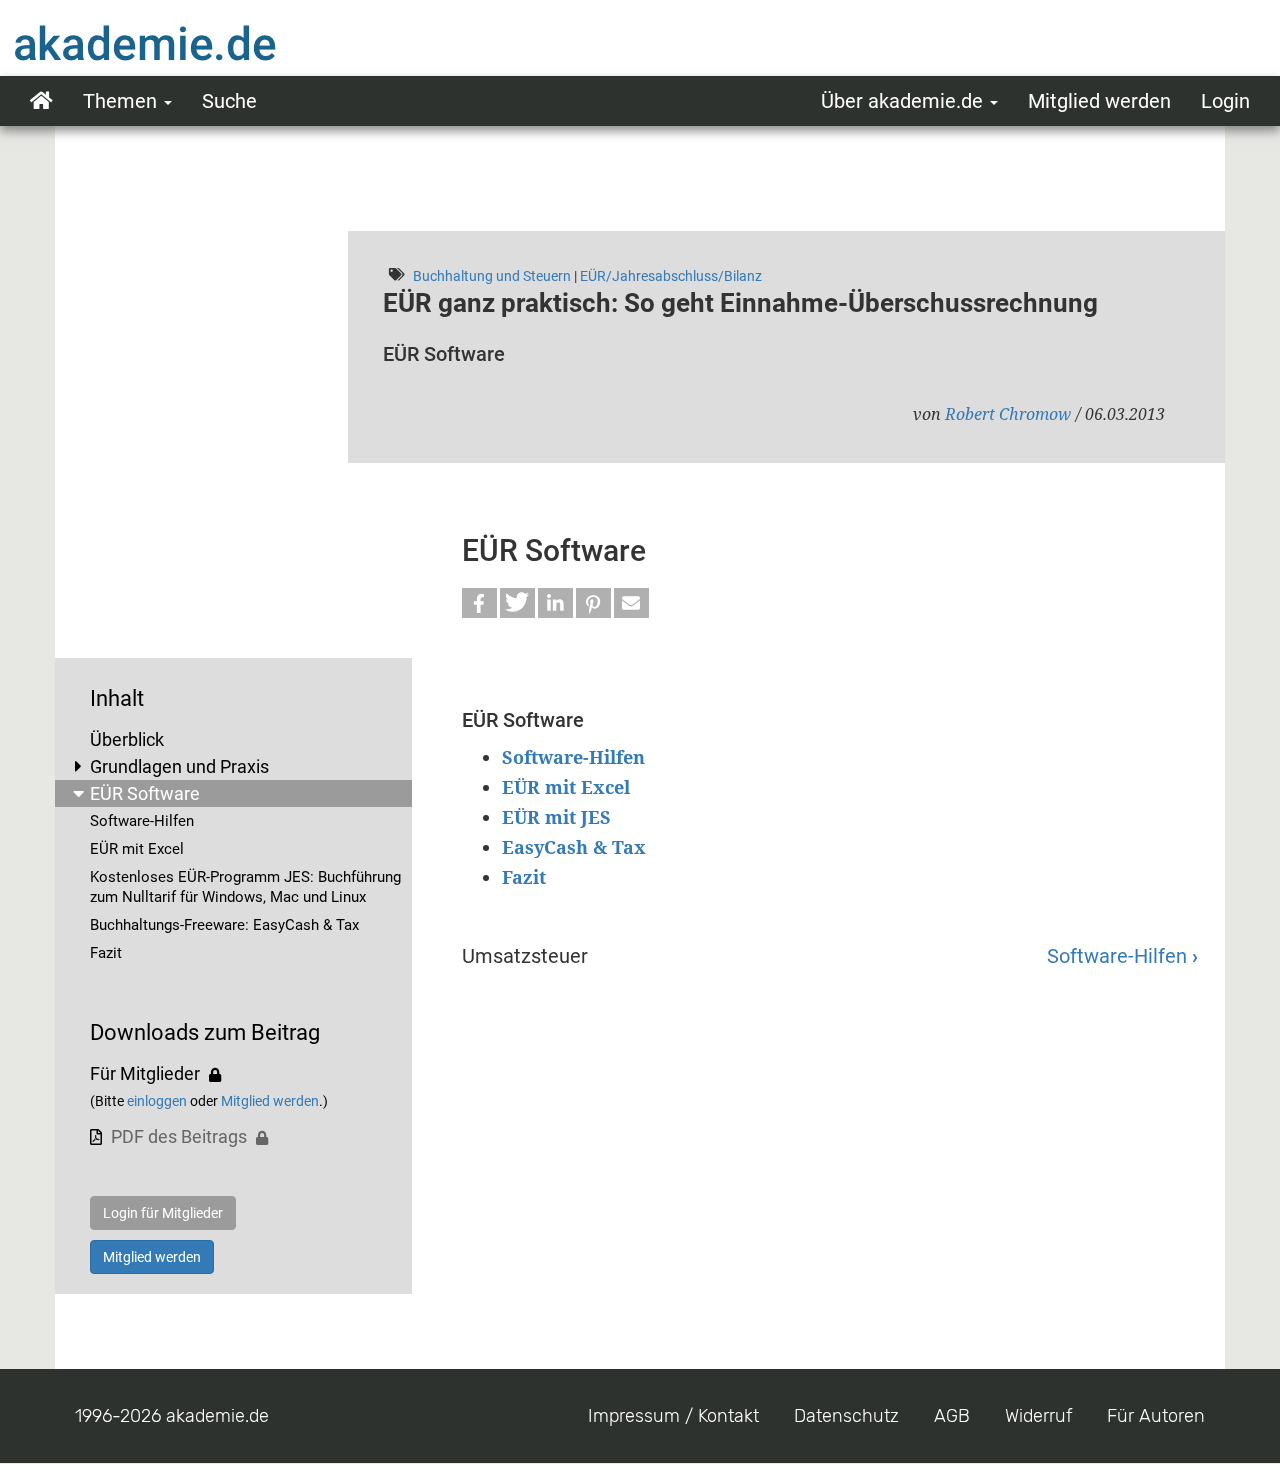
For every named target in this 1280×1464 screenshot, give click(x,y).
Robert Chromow (1008, 414)
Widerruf (1038, 1416)
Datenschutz (846, 1416)
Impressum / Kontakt (673, 1416)
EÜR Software (145, 793)
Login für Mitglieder (163, 1213)
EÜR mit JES (556, 817)
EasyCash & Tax (574, 847)
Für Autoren (1156, 1416)
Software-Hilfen (142, 821)
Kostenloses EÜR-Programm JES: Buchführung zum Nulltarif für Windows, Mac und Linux (245, 887)
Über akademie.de (904, 101)
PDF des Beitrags (179, 1136)
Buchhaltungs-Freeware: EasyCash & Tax (224, 925)
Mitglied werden (1099, 101)
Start (41, 101)
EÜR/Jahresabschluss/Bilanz (671, 276)
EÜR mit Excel (137, 849)
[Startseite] (185, 43)
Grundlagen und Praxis (179, 766)
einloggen (157, 1101)
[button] (479, 603)
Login (1225, 101)
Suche (229, 101)
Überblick (127, 739)
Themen (122, 101)
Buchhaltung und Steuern (492, 276)
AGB (952, 1416)
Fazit (106, 953)
